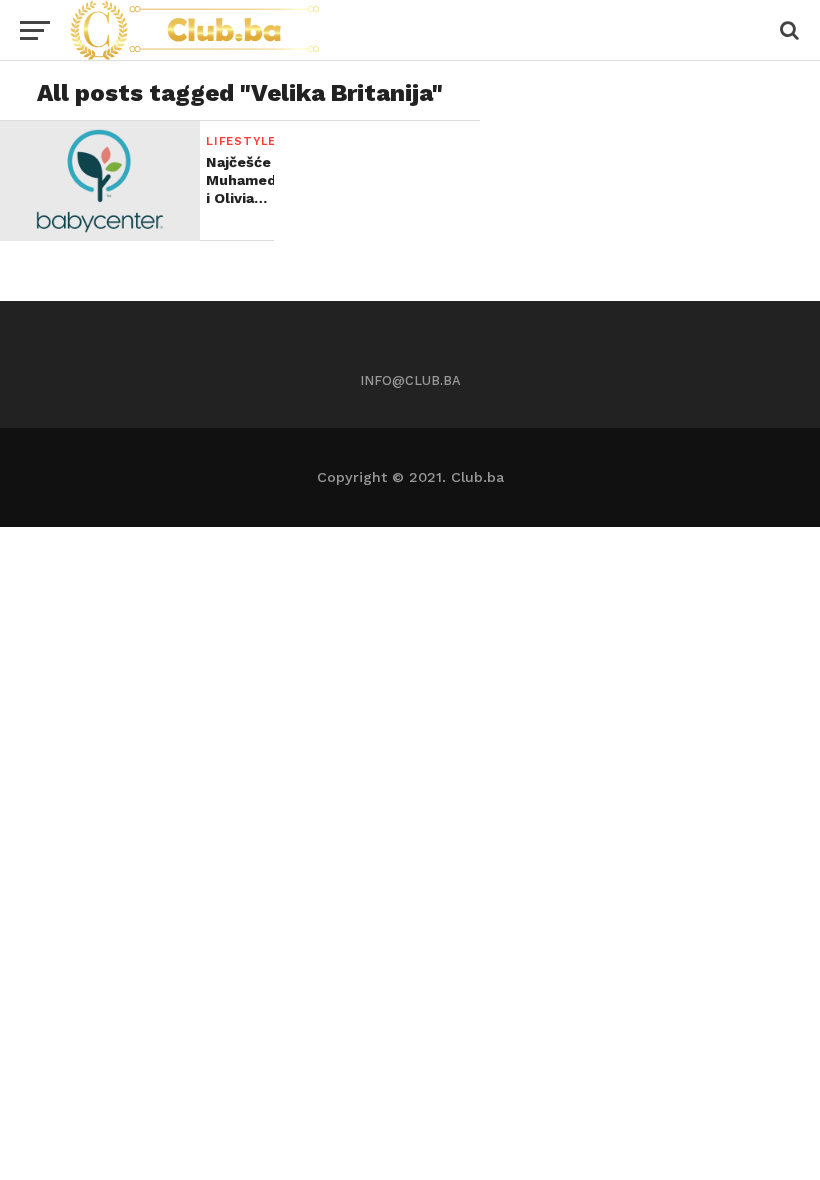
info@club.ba (410, 380)
